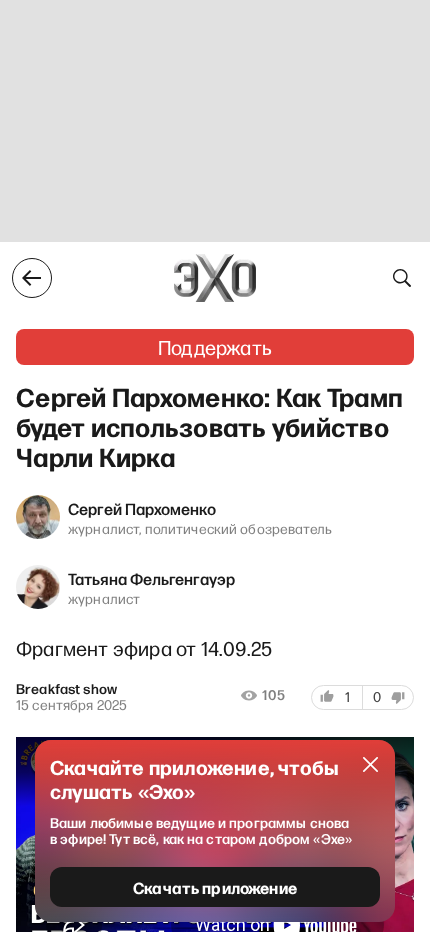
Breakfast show (66, 689)
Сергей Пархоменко (142, 508)
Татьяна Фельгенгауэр (151, 578)
